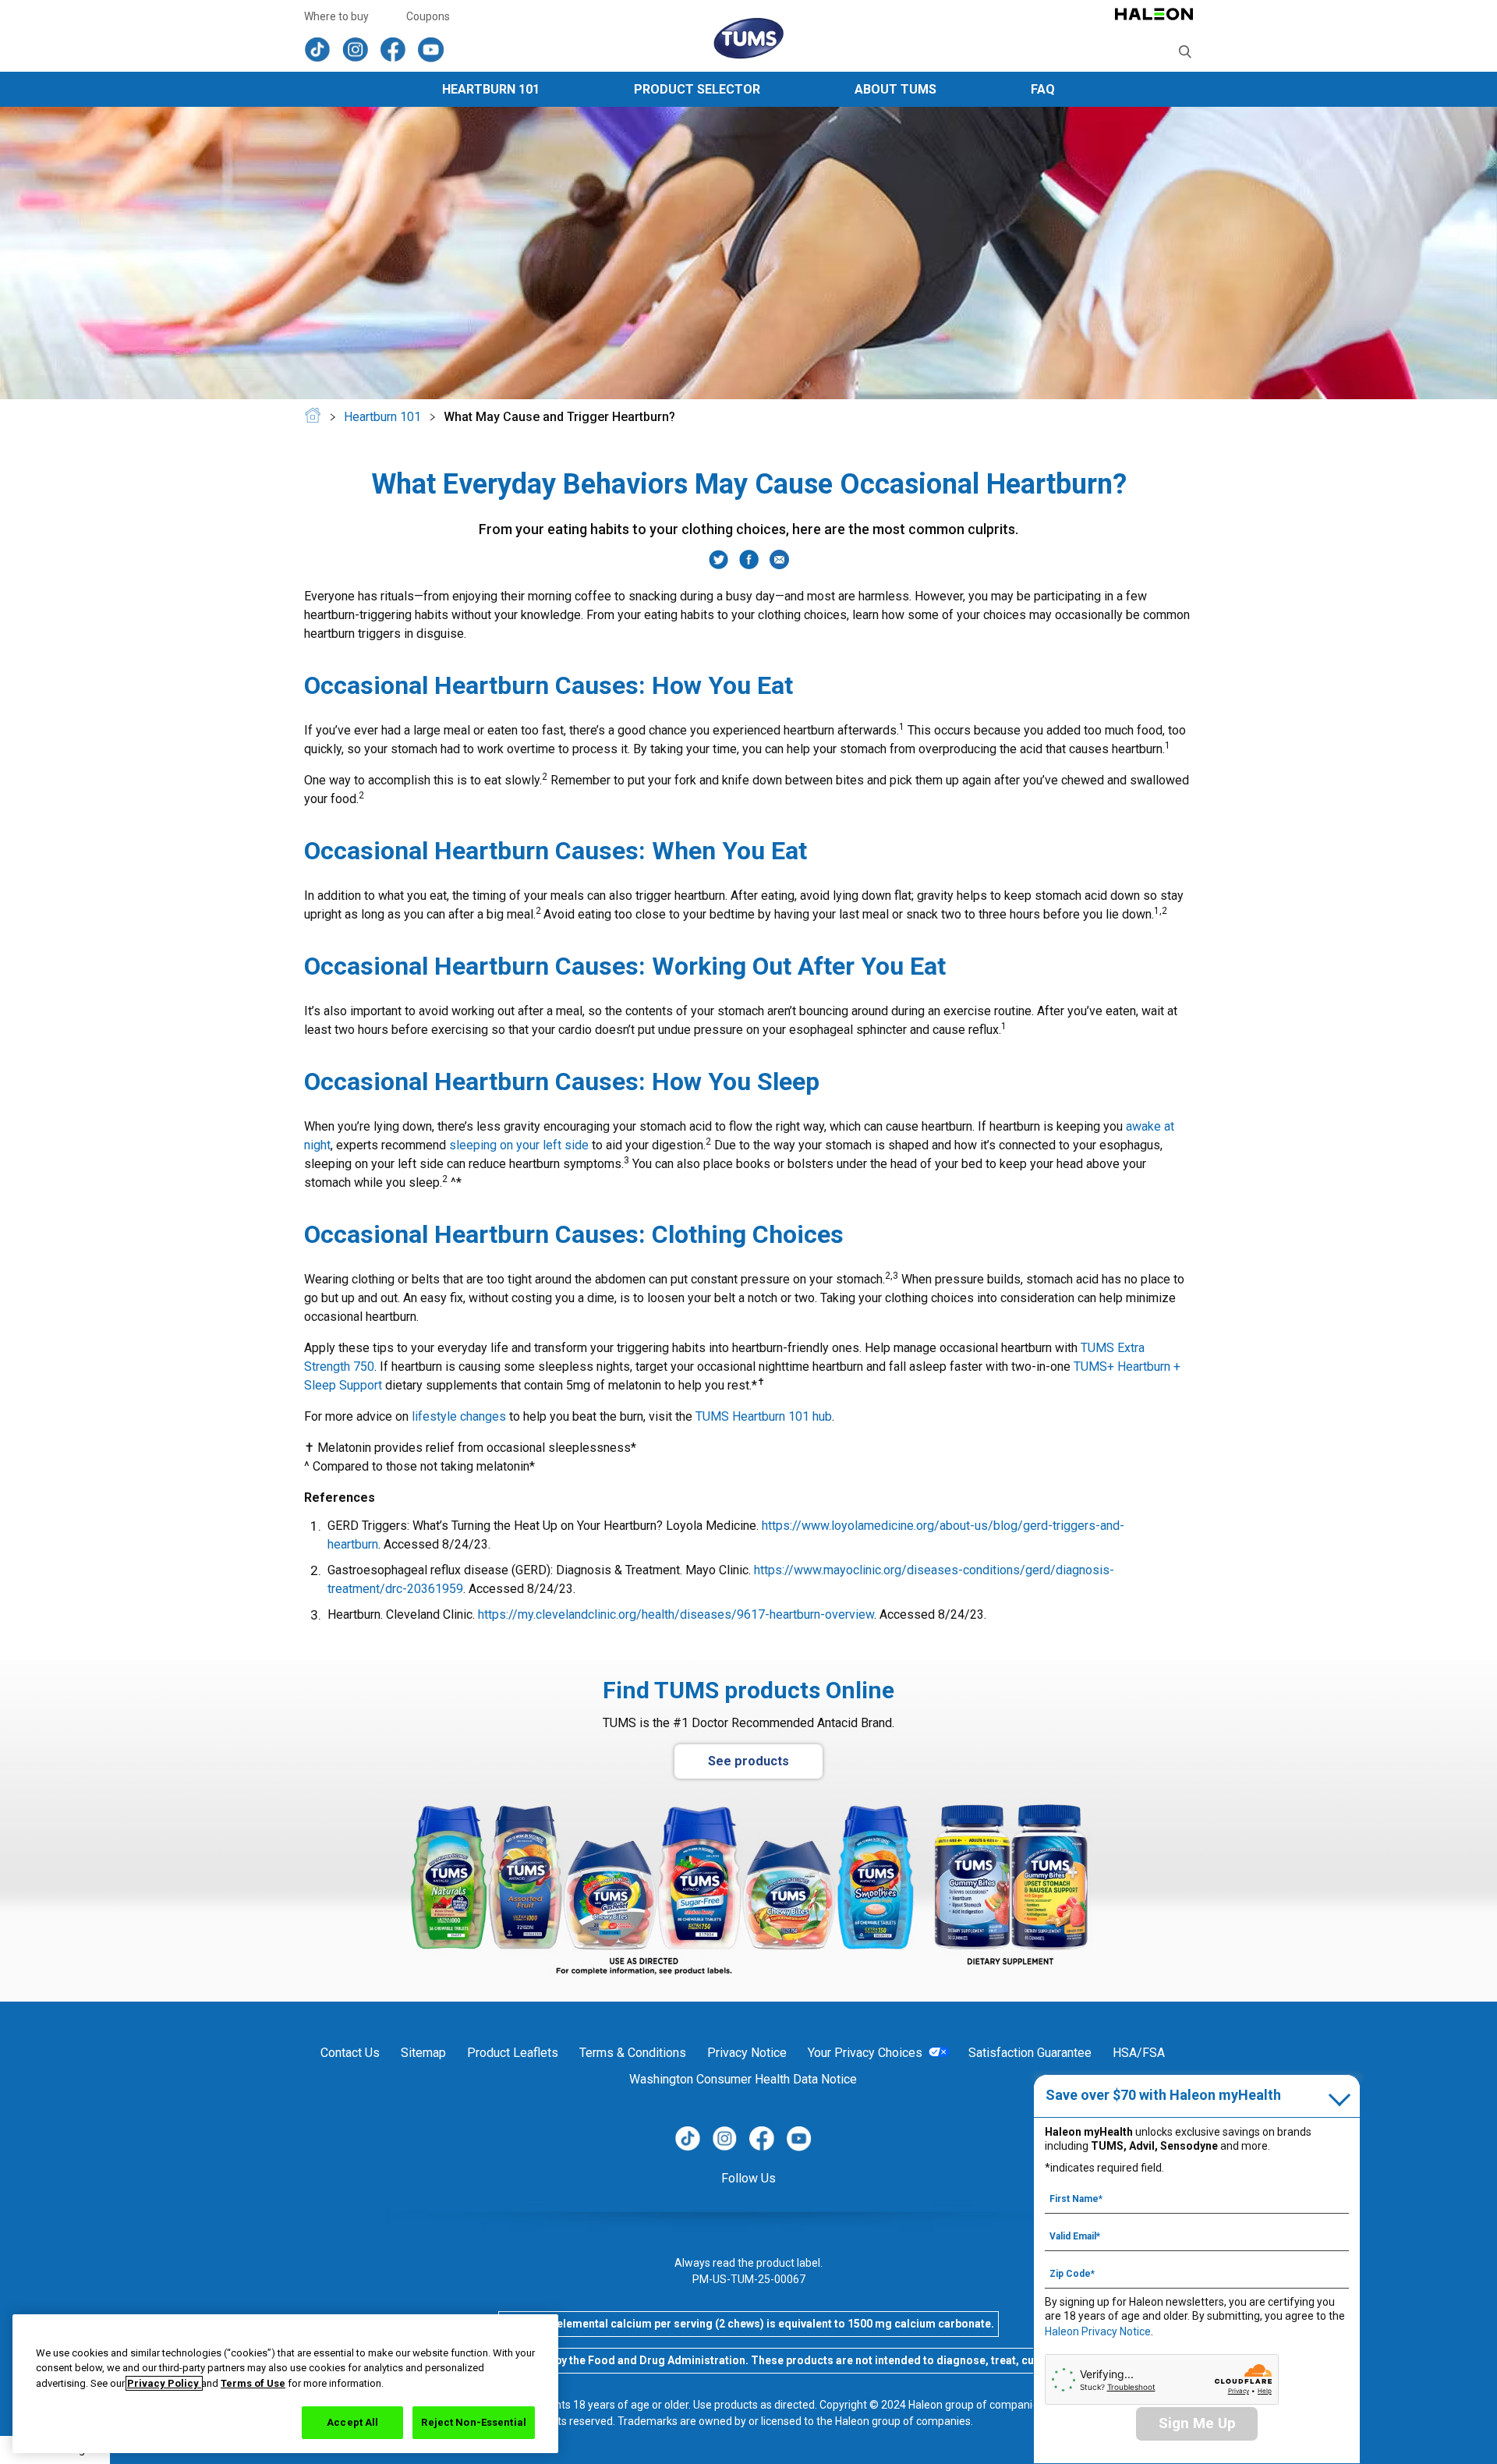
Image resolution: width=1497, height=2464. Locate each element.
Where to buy (336, 16)
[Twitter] (718, 565)
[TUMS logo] (748, 39)
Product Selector (697, 89)
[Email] (779, 565)
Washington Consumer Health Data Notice (743, 2079)
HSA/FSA (1139, 2053)
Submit (1186, 52)
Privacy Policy (164, 2383)
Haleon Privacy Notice (1098, 2331)
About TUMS (895, 89)
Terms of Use (253, 2383)
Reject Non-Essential (474, 2422)
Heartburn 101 (491, 89)
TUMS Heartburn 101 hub (764, 1416)
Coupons (428, 16)
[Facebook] (749, 565)
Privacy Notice (747, 2053)
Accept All (352, 2422)
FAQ (1043, 89)
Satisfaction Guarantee (1030, 2053)
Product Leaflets (513, 2053)
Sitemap (423, 2053)
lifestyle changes (459, 1416)
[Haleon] (1154, 21)
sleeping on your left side (519, 1145)
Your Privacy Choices (865, 2053)
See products (748, 1761)
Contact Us (350, 2053)
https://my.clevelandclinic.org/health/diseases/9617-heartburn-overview (676, 1614)
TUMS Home (313, 419)
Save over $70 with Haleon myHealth (1163, 2095)
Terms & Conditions (633, 2053)
